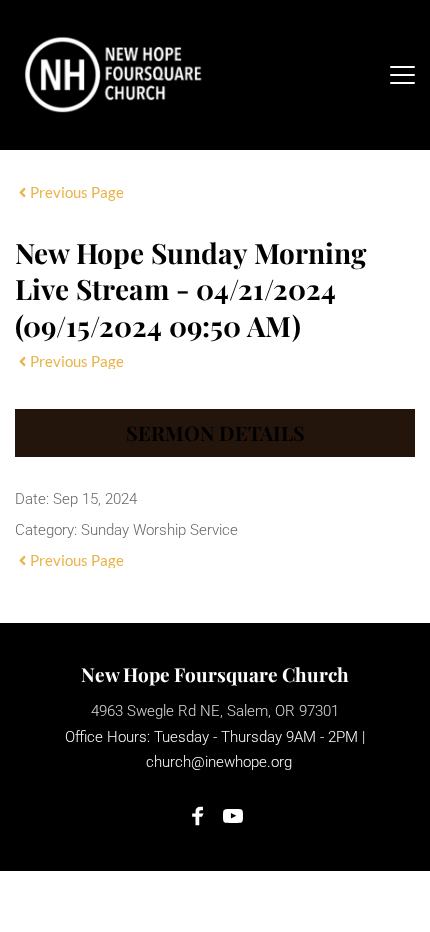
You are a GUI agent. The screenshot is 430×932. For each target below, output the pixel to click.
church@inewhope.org (219, 762)
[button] (402, 74)
